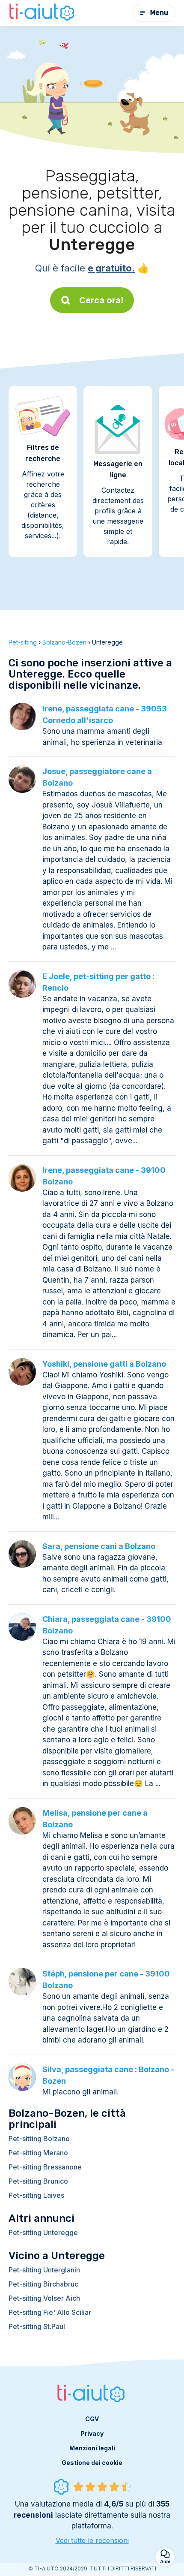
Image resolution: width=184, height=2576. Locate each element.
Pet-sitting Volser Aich (44, 2298)
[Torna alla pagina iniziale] (43, 13)
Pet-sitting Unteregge (43, 2233)
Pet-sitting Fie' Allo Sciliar (50, 2312)
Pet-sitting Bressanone (45, 2167)
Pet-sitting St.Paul (37, 2326)
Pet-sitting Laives (36, 2195)
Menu (159, 13)
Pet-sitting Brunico (38, 2181)
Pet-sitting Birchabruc (43, 2284)
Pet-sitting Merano (38, 2153)
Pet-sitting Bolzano (39, 2139)
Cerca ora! (101, 300)
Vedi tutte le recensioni (92, 2540)
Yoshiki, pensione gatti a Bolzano (104, 1364)
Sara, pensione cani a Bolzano (99, 1546)
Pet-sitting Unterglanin (44, 2270)
